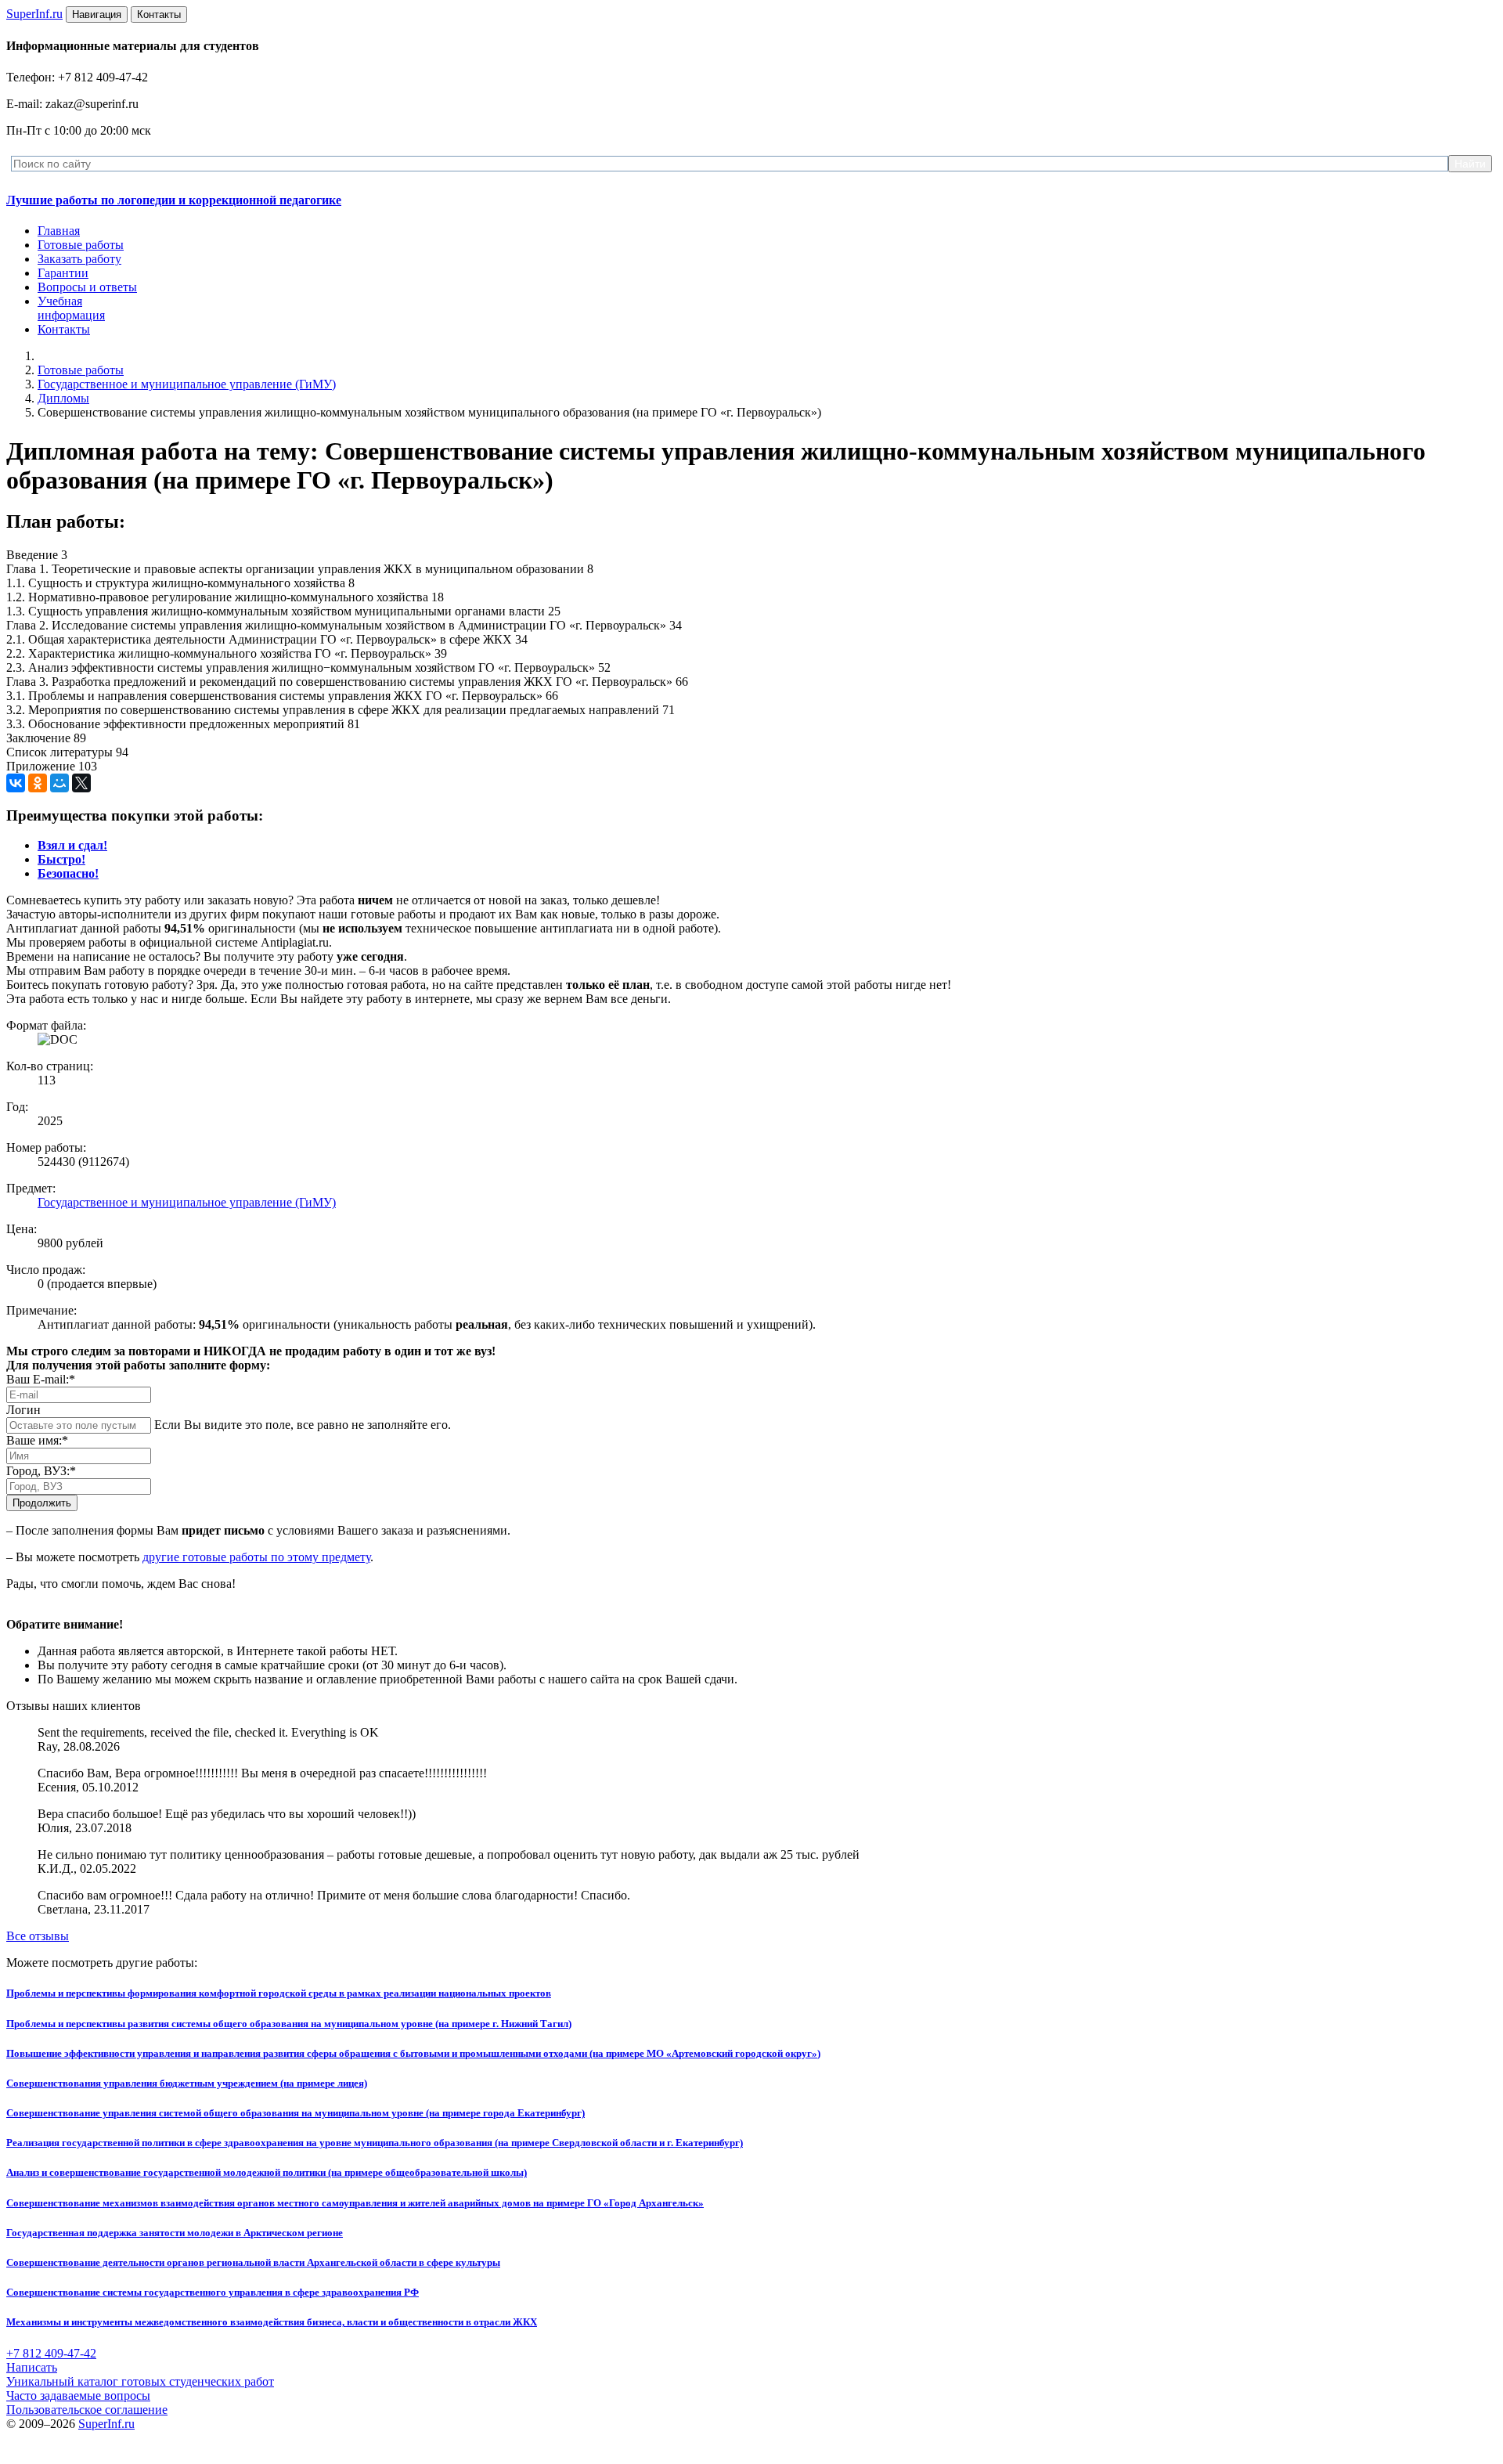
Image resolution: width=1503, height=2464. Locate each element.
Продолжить (42, 1503)
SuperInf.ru (106, 2424)
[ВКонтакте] (16, 783)
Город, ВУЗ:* (41, 1471)
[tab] (72, 845)
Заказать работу (79, 259)
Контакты (64, 329)
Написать (32, 2367)
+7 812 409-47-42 (51, 2353)
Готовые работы (81, 245)
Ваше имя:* (37, 1440)
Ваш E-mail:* (41, 1379)
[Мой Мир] (59, 783)
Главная (59, 231)
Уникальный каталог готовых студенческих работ (140, 2381)
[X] (81, 783)
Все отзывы (38, 1936)
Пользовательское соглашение (87, 2410)
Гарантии (63, 273)
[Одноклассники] (38, 783)
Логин (23, 1410)
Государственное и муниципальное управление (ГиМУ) (187, 384)
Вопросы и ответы (87, 287)
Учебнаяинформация (71, 308)
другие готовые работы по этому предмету (256, 1557)
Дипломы (63, 398)
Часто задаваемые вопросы (78, 2395)
